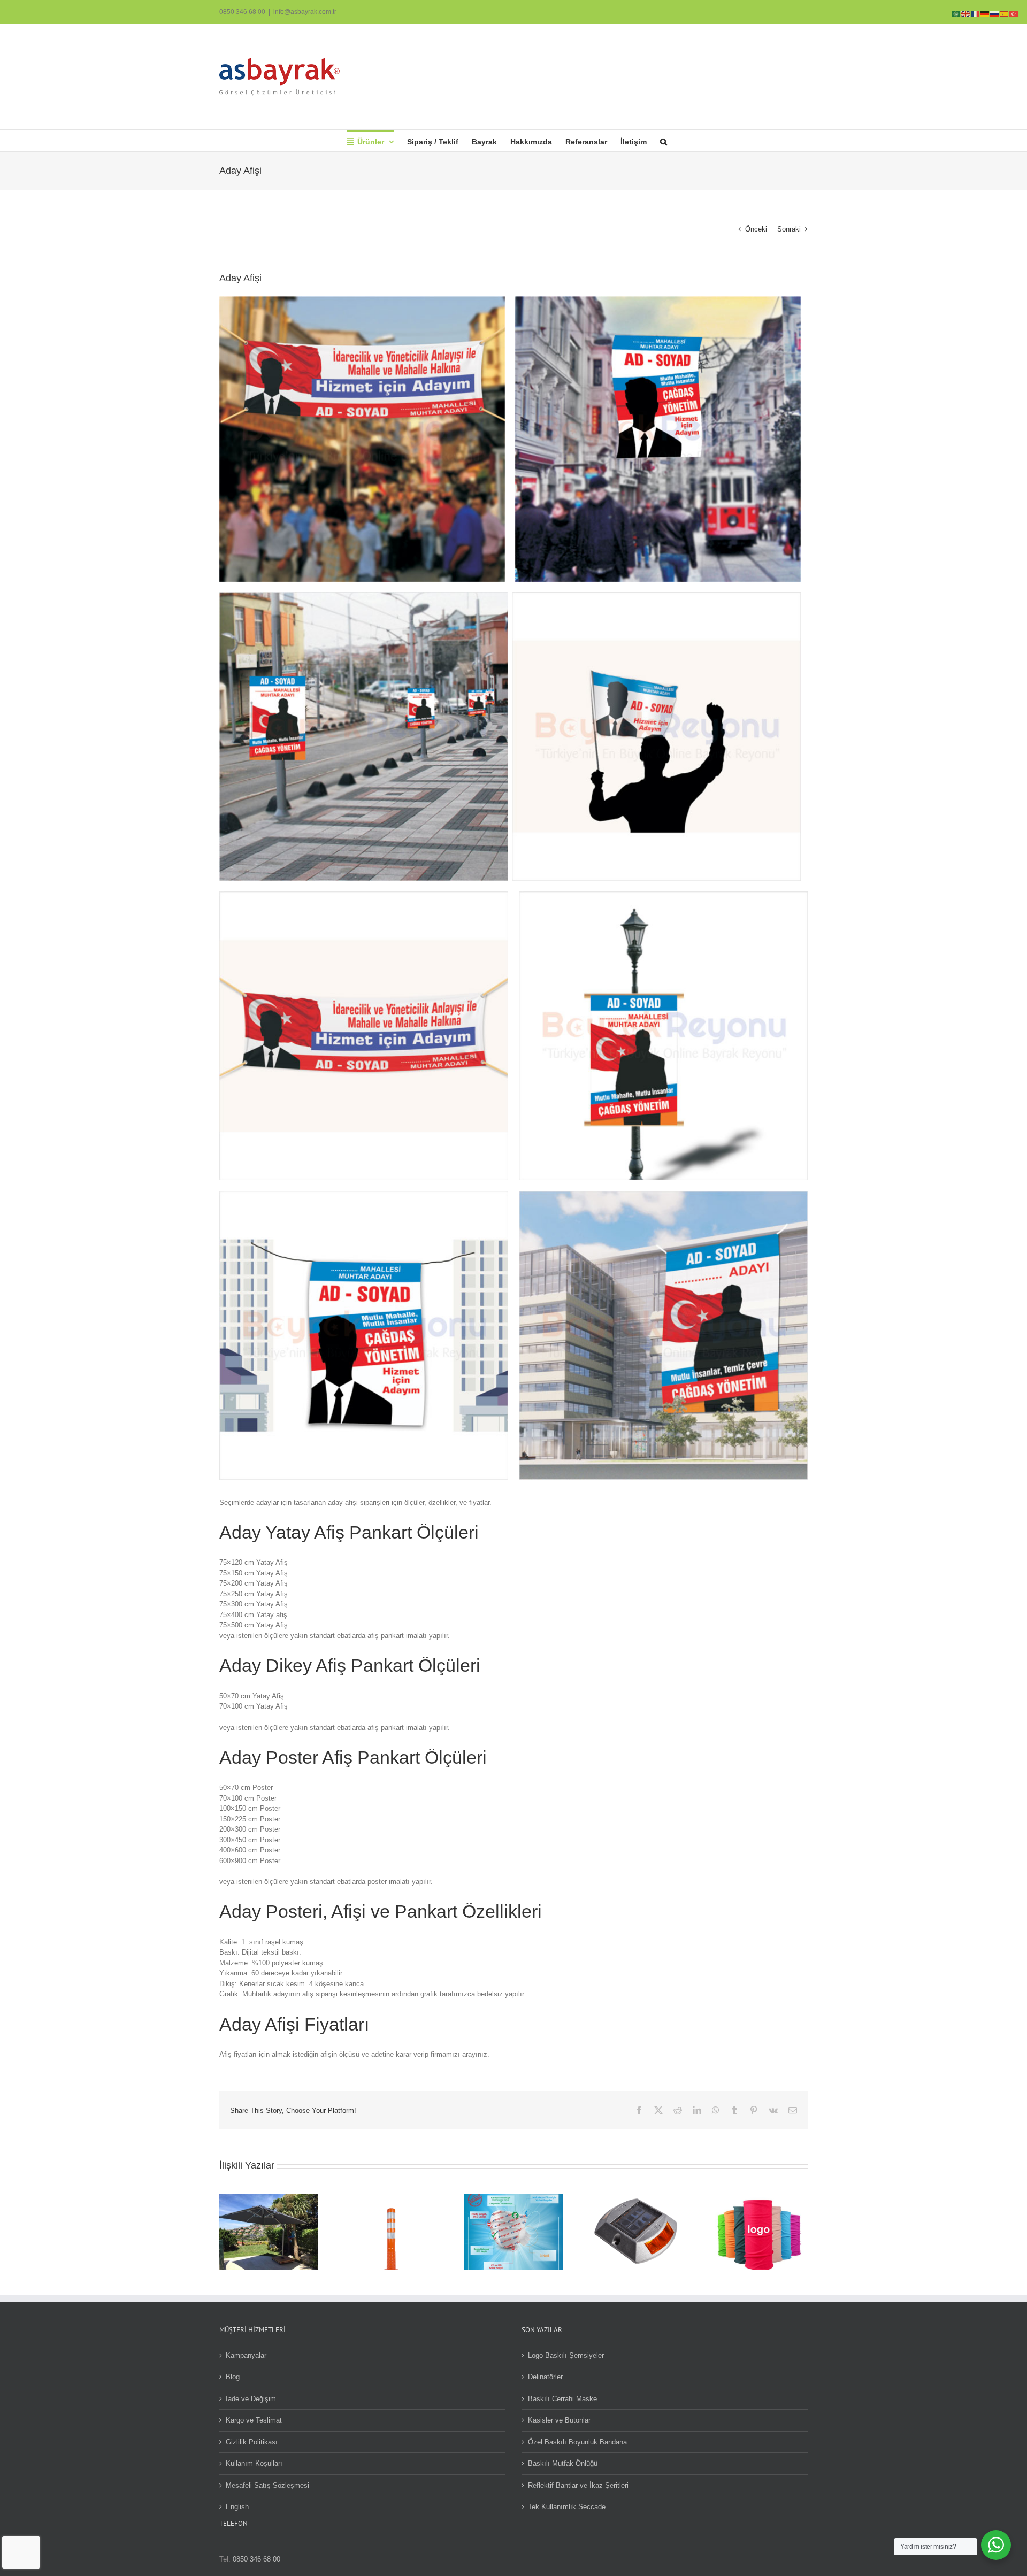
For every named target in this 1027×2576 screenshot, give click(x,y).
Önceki (756, 229)
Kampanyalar (246, 2355)
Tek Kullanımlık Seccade (567, 2507)
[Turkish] (1014, 13)
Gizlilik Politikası (252, 2442)
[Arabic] (956, 13)
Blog (233, 2377)
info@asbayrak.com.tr (305, 12)
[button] (664, 141)
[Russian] (995, 13)
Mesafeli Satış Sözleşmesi (267, 2485)
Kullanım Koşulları (254, 2463)
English (237, 2507)
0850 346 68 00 (242, 12)
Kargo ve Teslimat (254, 2420)
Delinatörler (545, 2377)
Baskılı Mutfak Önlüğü (563, 2463)
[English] (966, 13)
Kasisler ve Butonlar (559, 2420)
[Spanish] (1005, 13)
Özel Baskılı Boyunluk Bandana (577, 2442)
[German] (985, 13)
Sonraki (789, 229)
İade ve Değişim (251, 2399)
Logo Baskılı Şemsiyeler (566, 2355)
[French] (976, 13)
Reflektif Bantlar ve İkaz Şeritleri (578, 2485)
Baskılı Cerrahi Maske (562, 2399)
